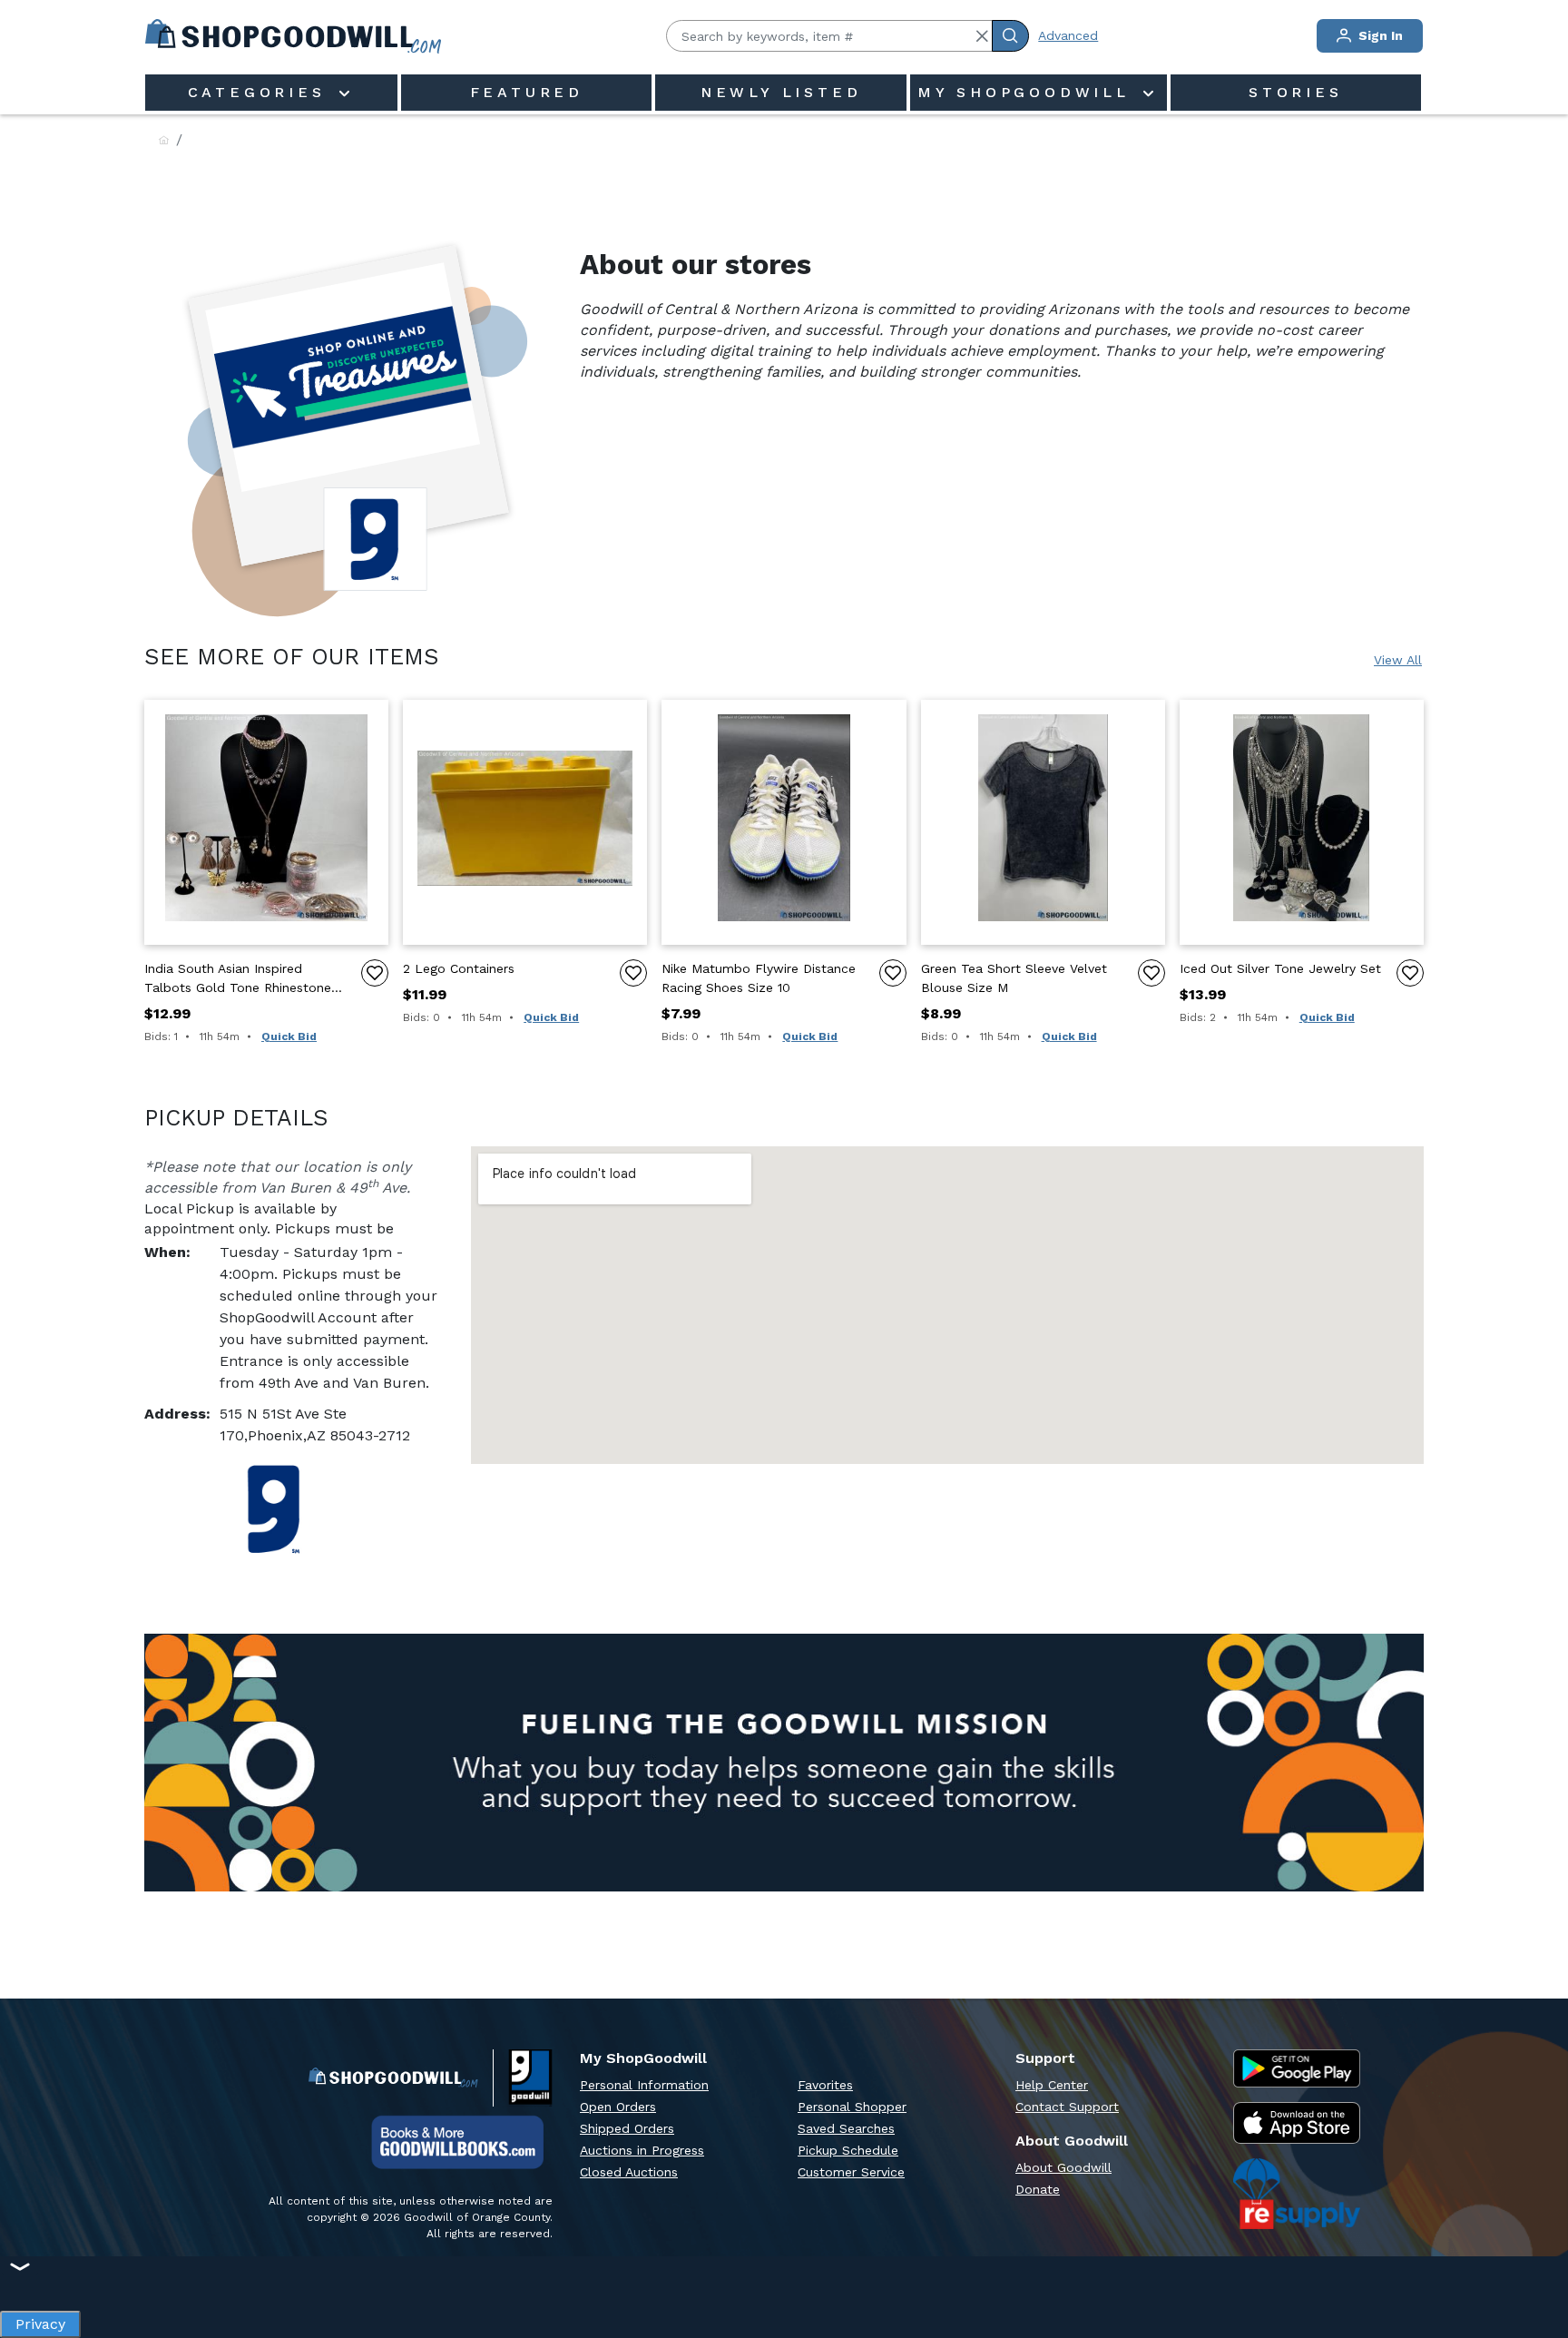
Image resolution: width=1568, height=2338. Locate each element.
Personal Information (644, 2085)
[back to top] (1535, 2262)
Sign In (1379, 35)
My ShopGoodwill (1028, 92)
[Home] (164, 141)
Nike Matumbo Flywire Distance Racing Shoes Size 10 (759, 978)
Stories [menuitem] (1296, 92)
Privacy (40, 2319)
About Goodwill (1063, 2167)
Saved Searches (846, 2128)
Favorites (825, 2085)
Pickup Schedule (848, 2150)
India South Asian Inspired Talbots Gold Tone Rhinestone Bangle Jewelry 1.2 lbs (238, 979)
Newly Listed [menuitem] (781, 92)
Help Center (1052, 2085)
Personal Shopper (852, 2107)
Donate (1038, 2189)
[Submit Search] (1010, 36)
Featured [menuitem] (527, 92)
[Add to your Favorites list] (375, 973)
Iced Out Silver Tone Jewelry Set (1280, 968)
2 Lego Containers (459, 968)
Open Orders (618, 2107)
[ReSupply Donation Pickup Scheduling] (1297, 2194)
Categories (261, 92)
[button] (982, 36)
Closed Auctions (629, 2172)
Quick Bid (289, 1036)
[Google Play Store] (1297, 2068)
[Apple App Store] (1297, 2123)
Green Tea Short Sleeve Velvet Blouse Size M (1014, 978)
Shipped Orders (627, 2128)
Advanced (1068, 35)
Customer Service (851, 2172)
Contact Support (1067, 2107)
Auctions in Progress (642, 2150)
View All (1398, 660)
